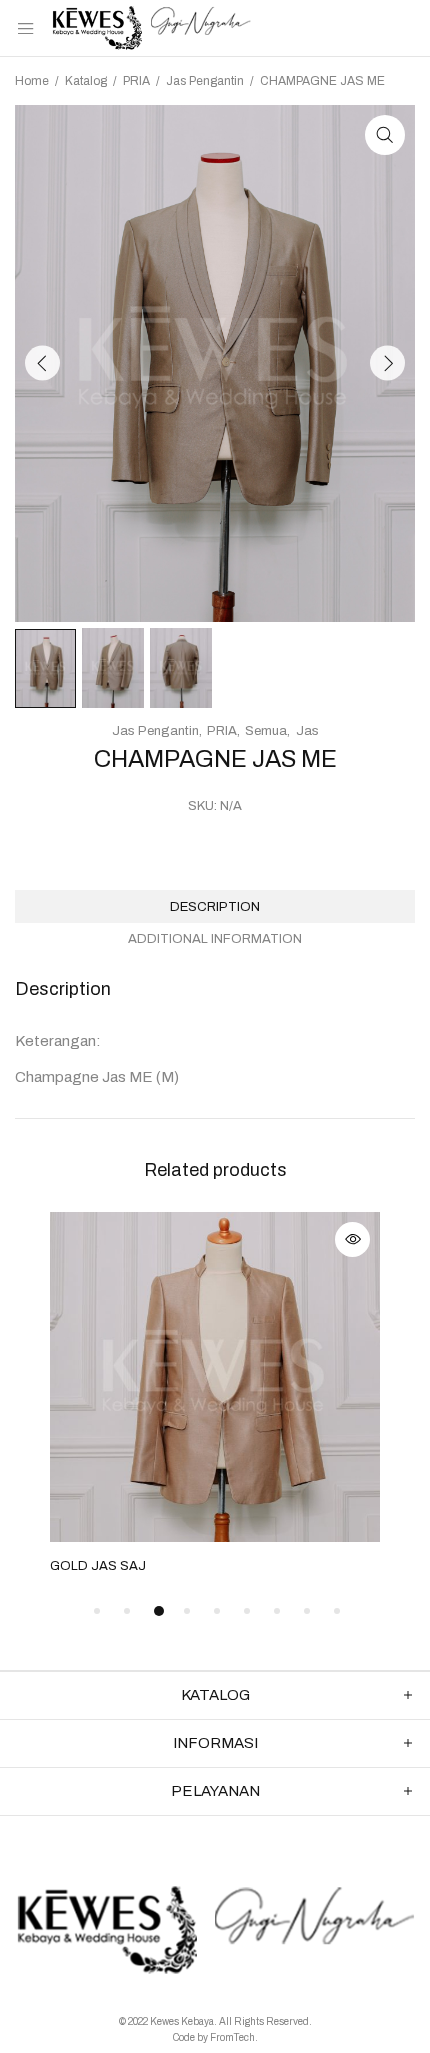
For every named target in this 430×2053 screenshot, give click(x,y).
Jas (307, 731)
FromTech (232, 2037)
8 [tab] (307, 1611)
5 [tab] (217, 1611)
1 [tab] (97, 1611)
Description (215, 907)
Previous (42, 363)
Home (32, 81)
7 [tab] (277, 1611)
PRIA (136, 81)
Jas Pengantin (205, 81)
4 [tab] (187, 1611)
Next (387, 363)
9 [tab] (337, 1611)
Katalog (86, 81)
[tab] (215, 906)
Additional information (215, 939)
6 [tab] (247, 1611)
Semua (266, 731)
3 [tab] (159, 1611)
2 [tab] (127, 1611)
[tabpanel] (215, 1395)
